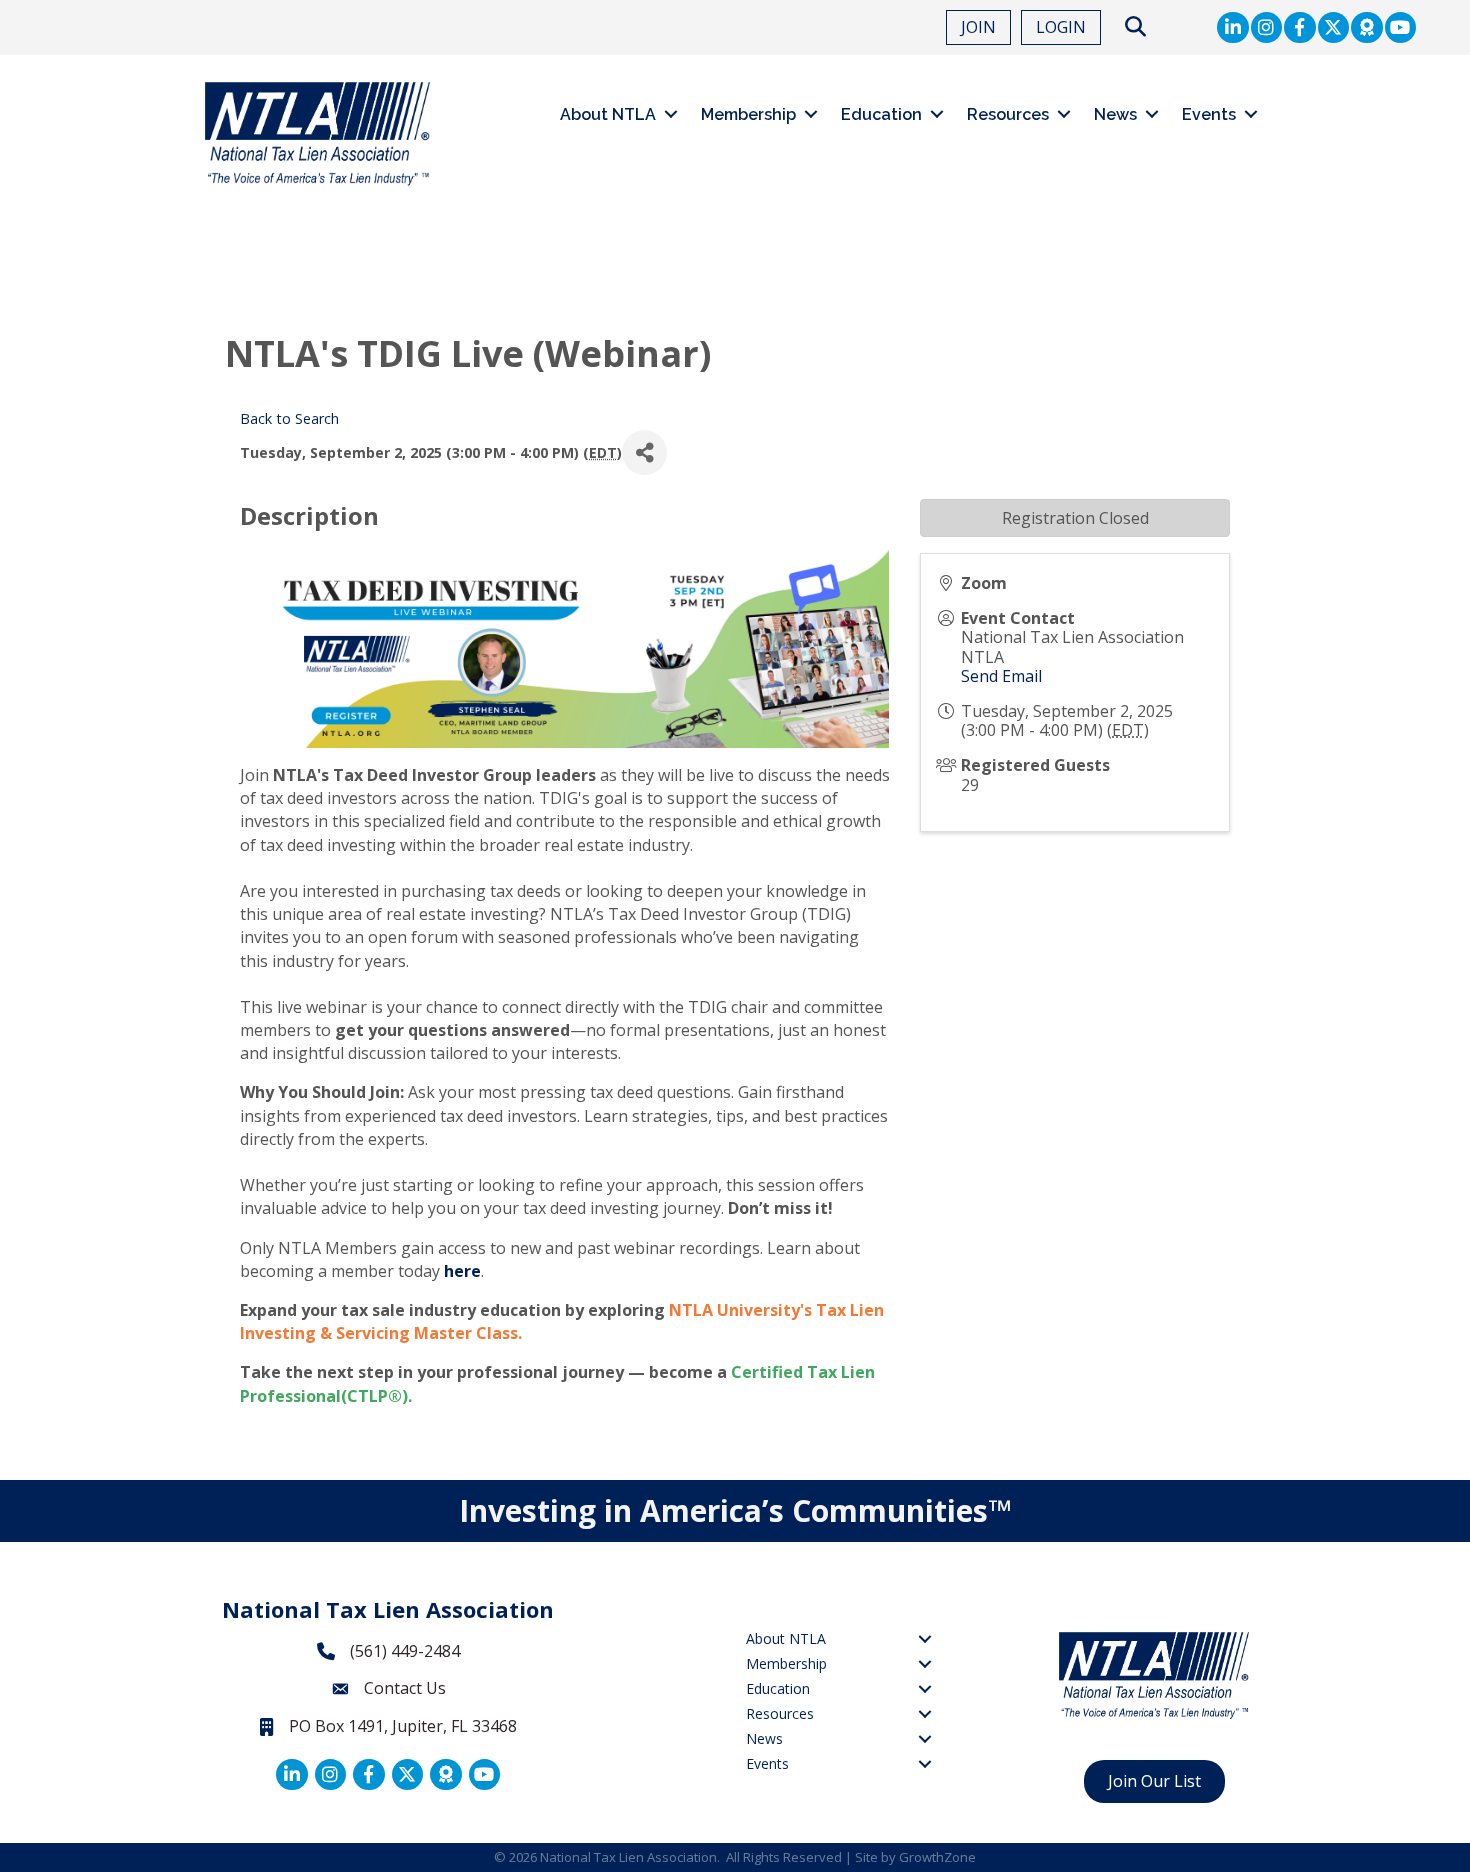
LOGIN (1061, 27)
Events (1209, 114)
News (1115, 114)
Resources (1008, 114)
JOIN (978, 27)
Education (881, 114)
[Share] (644, 452)
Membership (748, 114)
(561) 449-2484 (405, 1651)
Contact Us (405, 1688)
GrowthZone (937, 1857)
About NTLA (608, 114)
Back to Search (289, 418)
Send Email (1001, 676)
